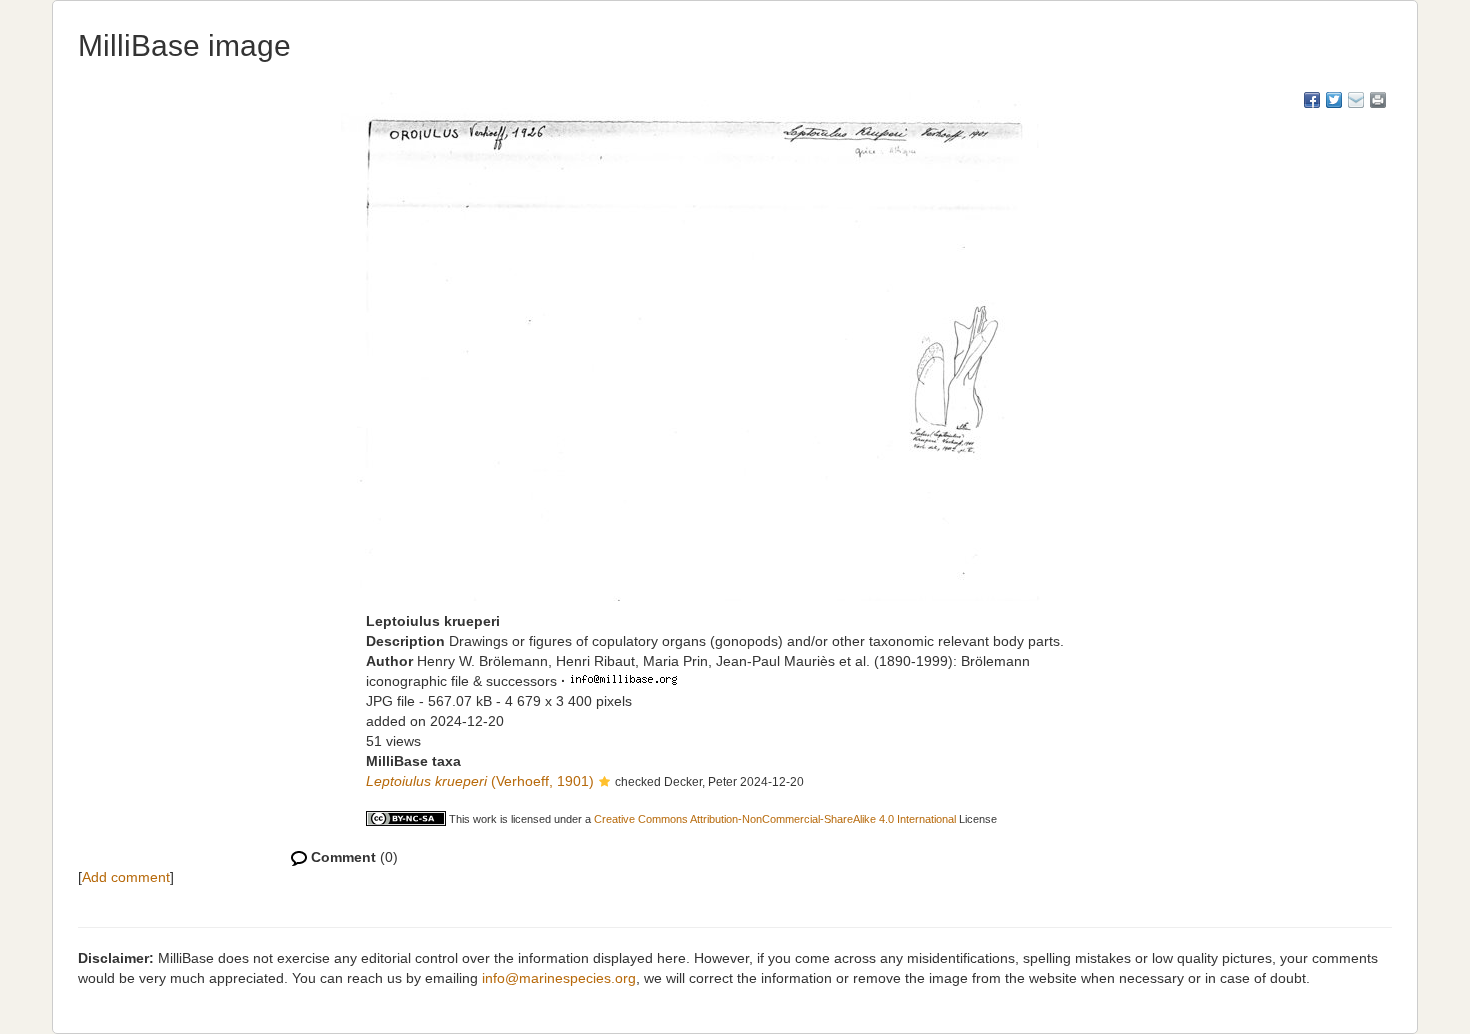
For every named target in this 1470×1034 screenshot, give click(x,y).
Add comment (126, 877)
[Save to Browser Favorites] (1356, 100)
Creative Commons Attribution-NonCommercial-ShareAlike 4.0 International (775, 819)
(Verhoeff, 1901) (480, 781)
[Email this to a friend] (1378, 100)
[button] (604, 783)
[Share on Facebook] (1312, 100)
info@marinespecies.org (559, 978)
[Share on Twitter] (1334, 100)
